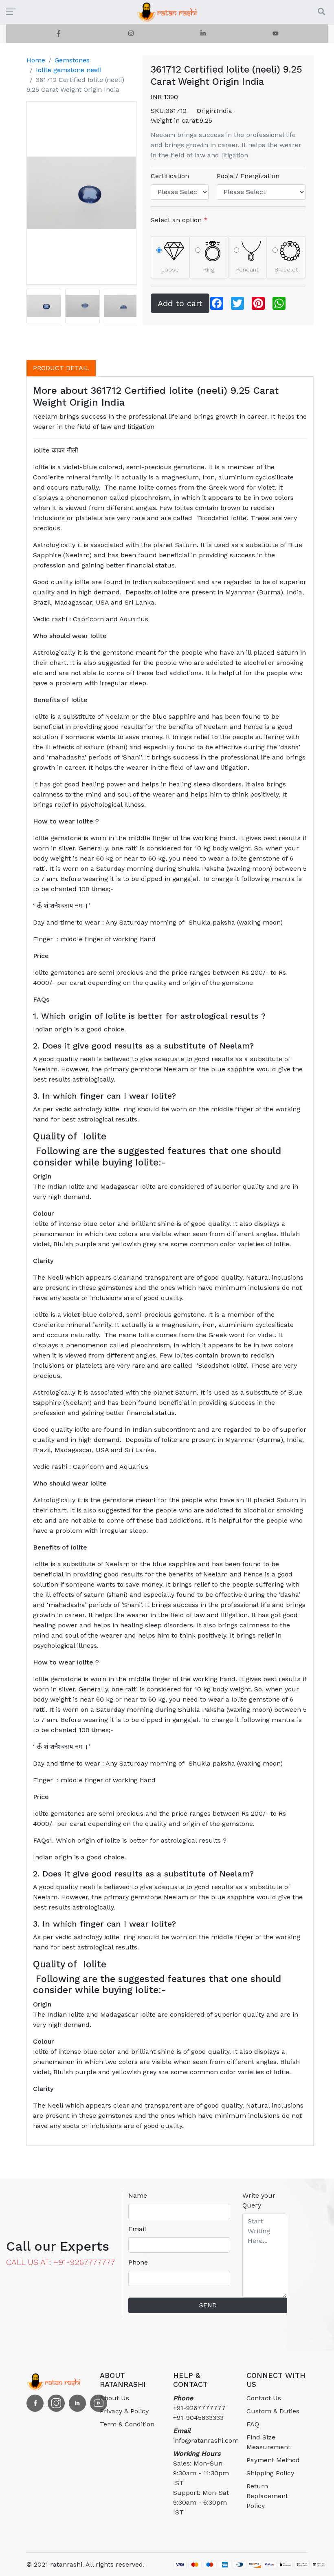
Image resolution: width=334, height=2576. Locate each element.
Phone (138, 2262)
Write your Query (259, 2200)
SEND (208, 2305)
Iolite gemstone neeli (69, 70)
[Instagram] (131, 34)
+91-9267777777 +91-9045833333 (199, 2408)
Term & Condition (127, 2424)
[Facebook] (59, 34)
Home (36, 60)
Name (138, 2195)
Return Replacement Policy (267, 2496)
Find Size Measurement (268, 2442)
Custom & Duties (273, 2411)
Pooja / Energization (248, 176)
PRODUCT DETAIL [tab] (61, 368)
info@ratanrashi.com (204, 2436)
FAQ (253, 2424)
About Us (114, 2398)
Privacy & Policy (124, 2411)
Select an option (179, 220)
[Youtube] (276, 34)
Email (137, 2229)
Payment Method (273, 2460)
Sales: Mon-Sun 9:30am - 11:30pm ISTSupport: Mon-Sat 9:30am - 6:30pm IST (201, 2483)
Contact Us (264, 2398)
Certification (170, 176)
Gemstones (72, 60)
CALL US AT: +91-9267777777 (61, 2262)
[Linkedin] (203, 34)
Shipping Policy (270, 2473)
